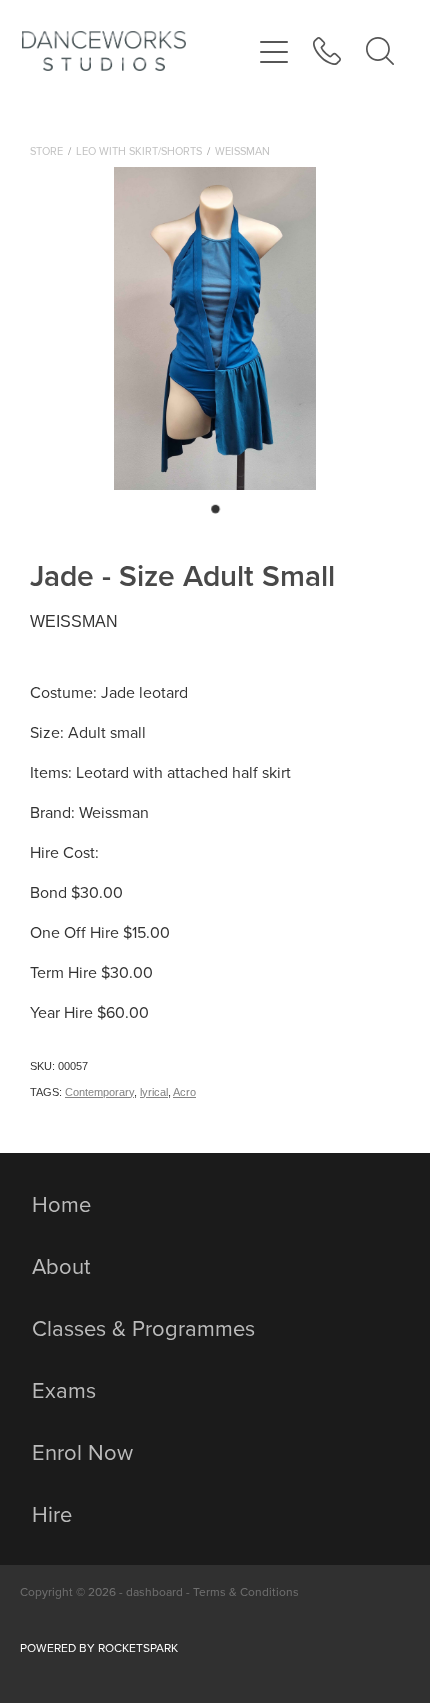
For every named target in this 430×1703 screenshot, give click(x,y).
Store (46, 151)
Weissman (242, 151)
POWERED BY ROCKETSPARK (99, 1647)
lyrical (154, 1092)
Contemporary (99, 1092)
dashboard (154, 1591)
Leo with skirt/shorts (139, 151)
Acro (184, 1092)
